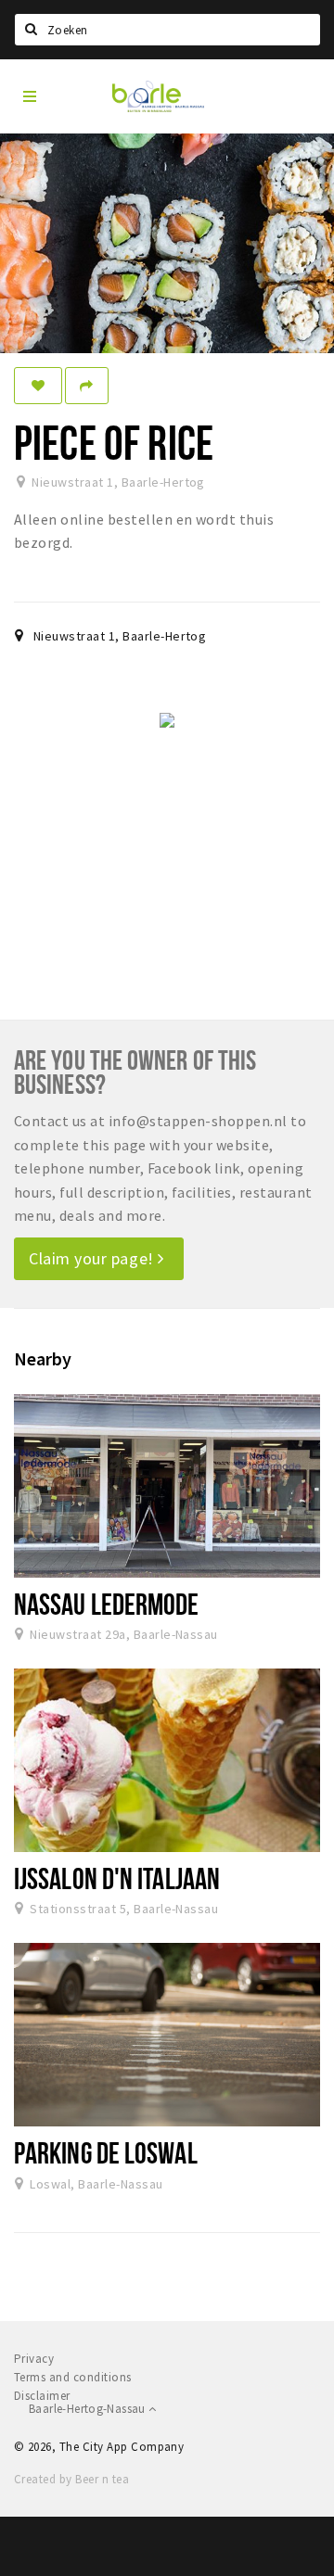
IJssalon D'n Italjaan (117, 1878)
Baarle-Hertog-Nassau (89, 2409)
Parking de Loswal (106, 2152)
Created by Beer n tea (71, 2479)
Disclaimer (42, 2396)
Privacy (34, 2359)
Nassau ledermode (107, 1604)
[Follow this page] (38, 386)
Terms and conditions (73, 2377)
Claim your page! (93, 1258)
